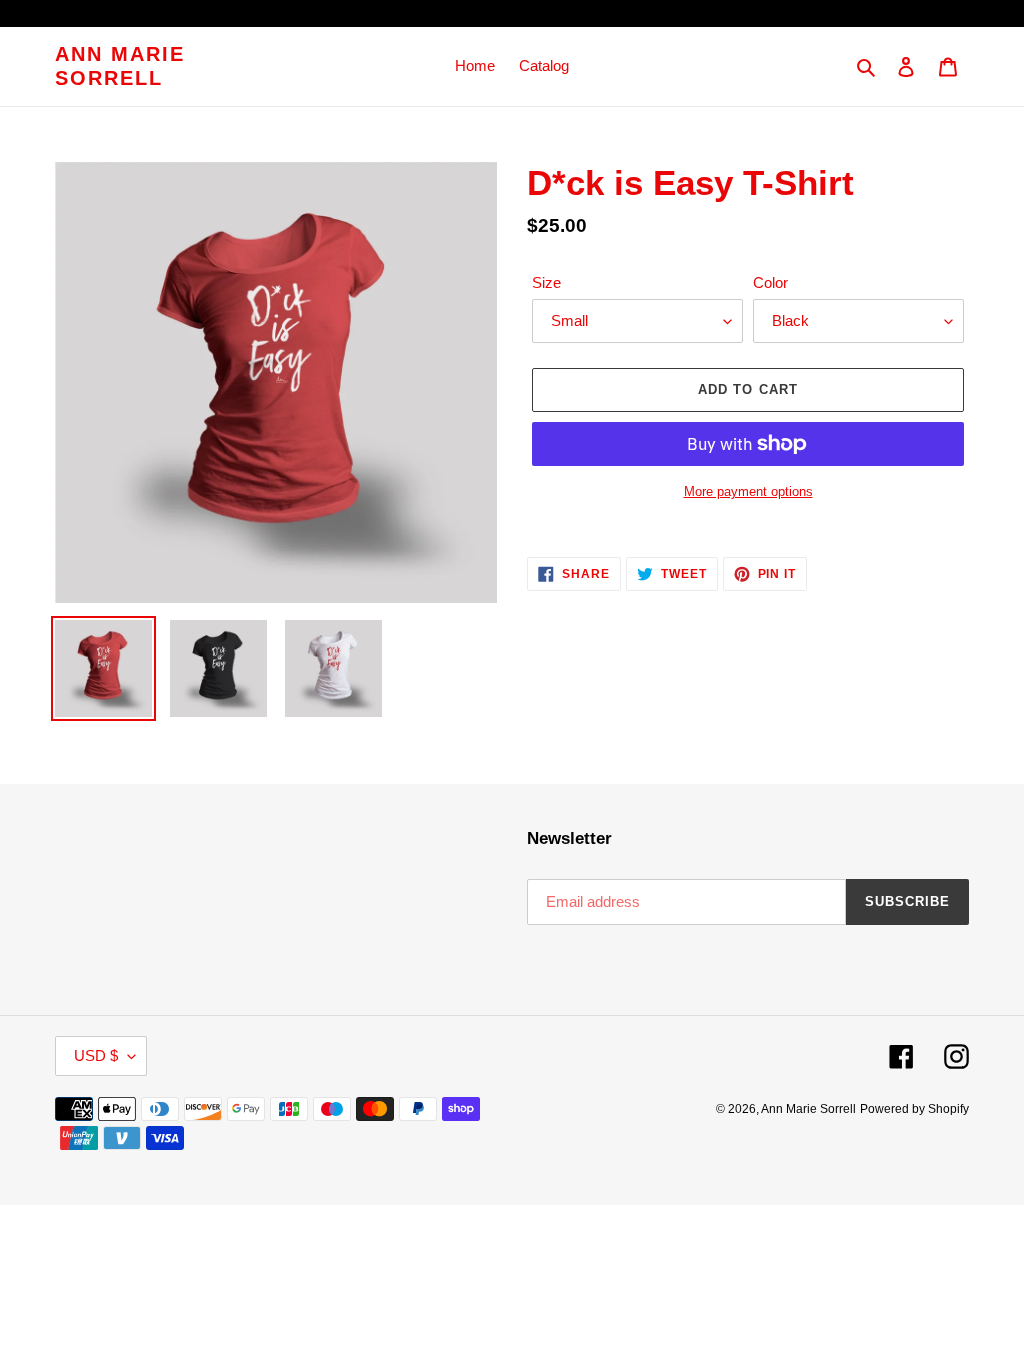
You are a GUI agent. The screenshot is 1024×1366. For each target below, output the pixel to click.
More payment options (748, 491)
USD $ (96, 1055)
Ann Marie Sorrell (120, 66)
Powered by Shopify (914, 1109)
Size (546, 282)
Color (770, 282)
